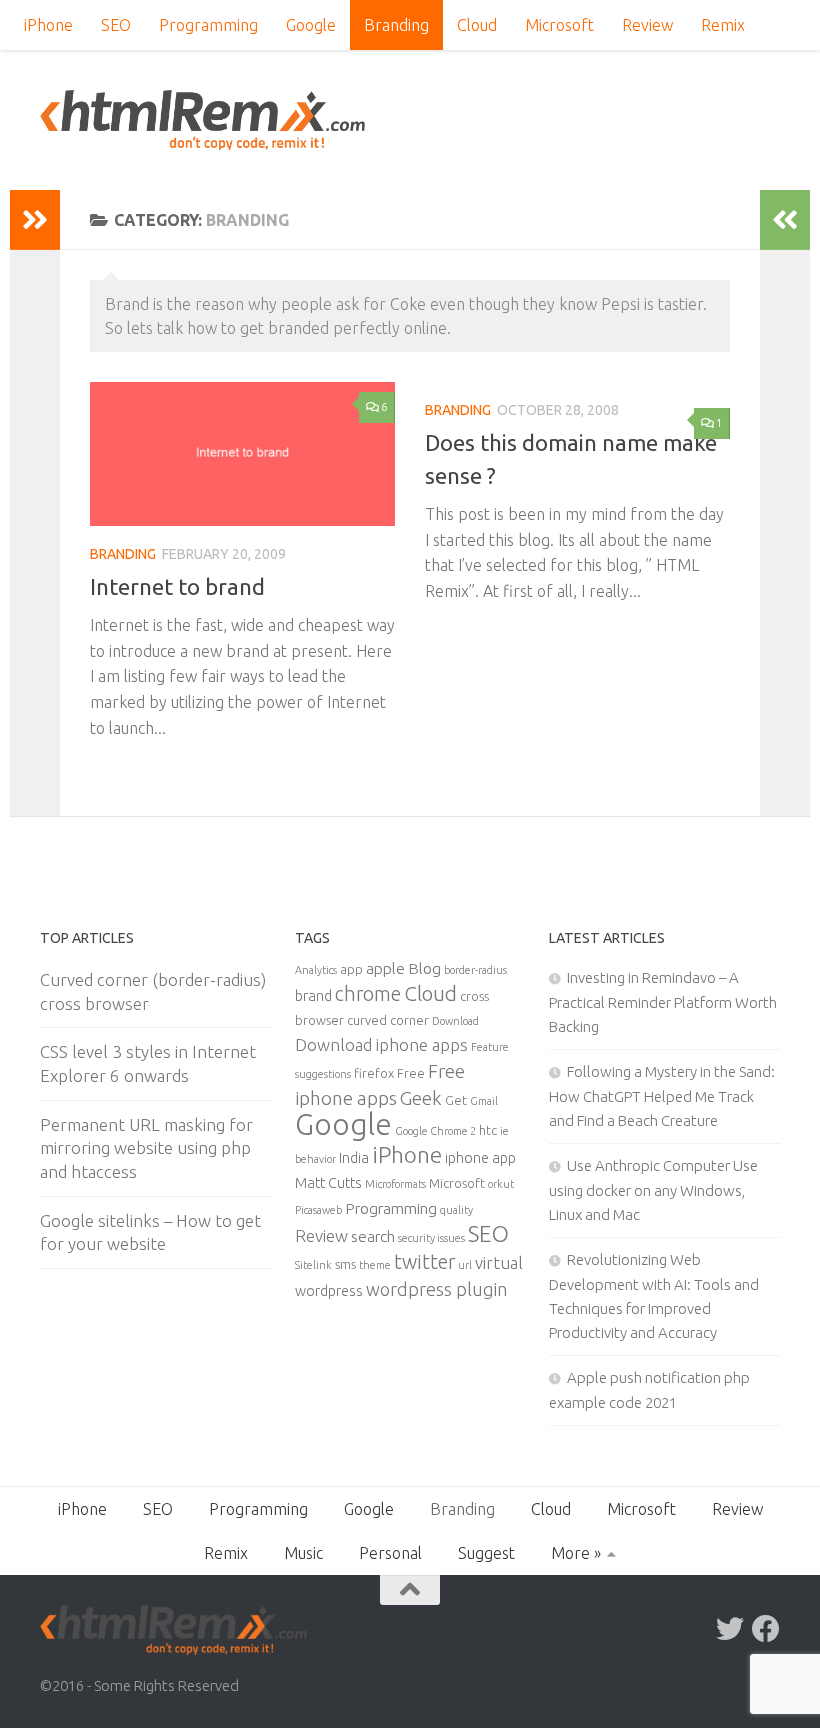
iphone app (480, 1158)
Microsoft (559, 25)
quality (456, 1210)
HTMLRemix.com (202, 120)
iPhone (48, 25)
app (351, 969)
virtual (499, 1262)
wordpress (329, 1291)
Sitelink (313, 1265)
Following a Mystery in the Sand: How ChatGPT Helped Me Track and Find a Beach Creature (662, 1096)
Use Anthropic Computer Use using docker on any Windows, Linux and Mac (653, 1190)
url (465, 1265)
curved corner (388, 1020)
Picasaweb (318, 1210)
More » (576, 1553)
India (354, 1158)
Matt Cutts (328, 1183)
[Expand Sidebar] (35, 220)
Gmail (484, 1101)
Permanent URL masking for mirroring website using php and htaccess (146, 1148)
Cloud (477, 25)
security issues (431, 1238)
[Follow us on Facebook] (766, 1629)
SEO (116, 25)
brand (313, 996)
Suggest (486, 1553)
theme (375, 1265)
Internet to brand (177, 586)
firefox (374, 1073)
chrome (368, 994)
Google (311, 25)
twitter (424, 1262)
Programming (208, 25)
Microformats (395, 1184)
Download (455, 1021)
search (373, 1236)
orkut (501, 1184)
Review (647, 25)
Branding (396, 25)
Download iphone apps (381, 1044)
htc (488, 1130)
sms (345, 1264)
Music (303, 1553)
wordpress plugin (436, 1289)
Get (456, 1100)
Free (411, 1073)
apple (385, 968)
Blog (424, 968)
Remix (723, 25)
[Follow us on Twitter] (730, 1629)
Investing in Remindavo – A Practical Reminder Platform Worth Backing (663, 1002)
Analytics (316, 970)
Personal (390, 1553)
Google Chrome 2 (435, 1131)
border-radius (475, 970)
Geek (421, 1098)
